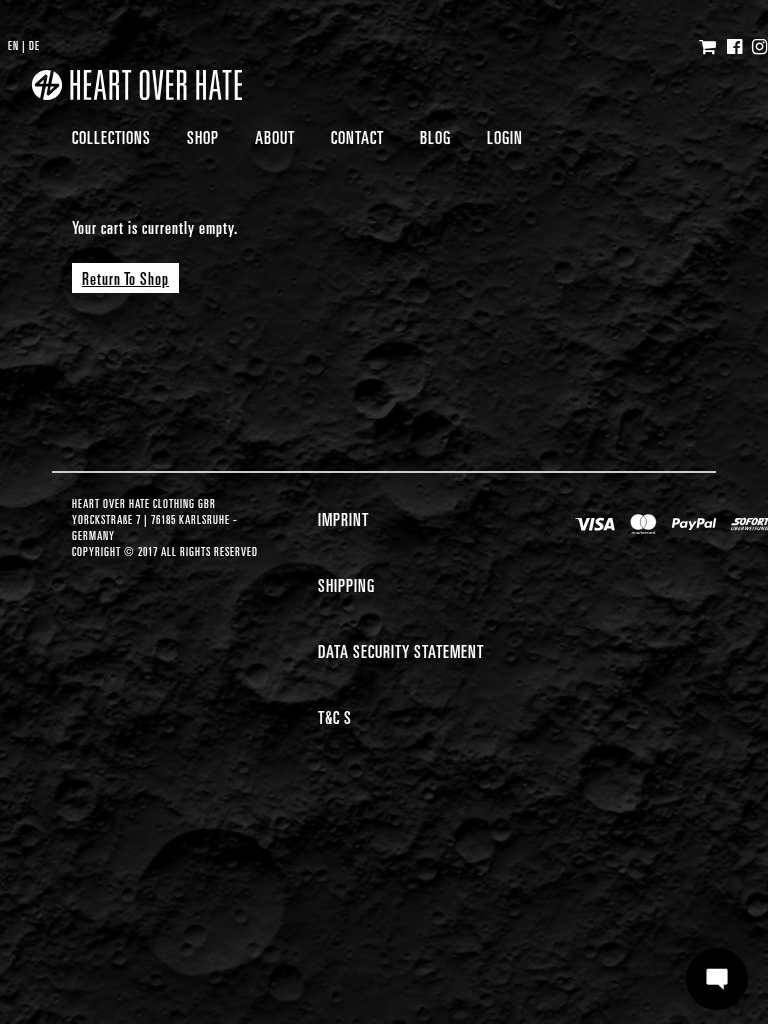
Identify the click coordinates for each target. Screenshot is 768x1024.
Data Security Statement (401, 650)
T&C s (335, 716)
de (34, 45)
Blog (435, 136)
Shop (203, 136)
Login (505, 136)
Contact (357, 136)
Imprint (343, 518)
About (275, 136)
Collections (111, 136)
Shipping (346, 584)
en (13, 45)
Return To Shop (125, 277)
